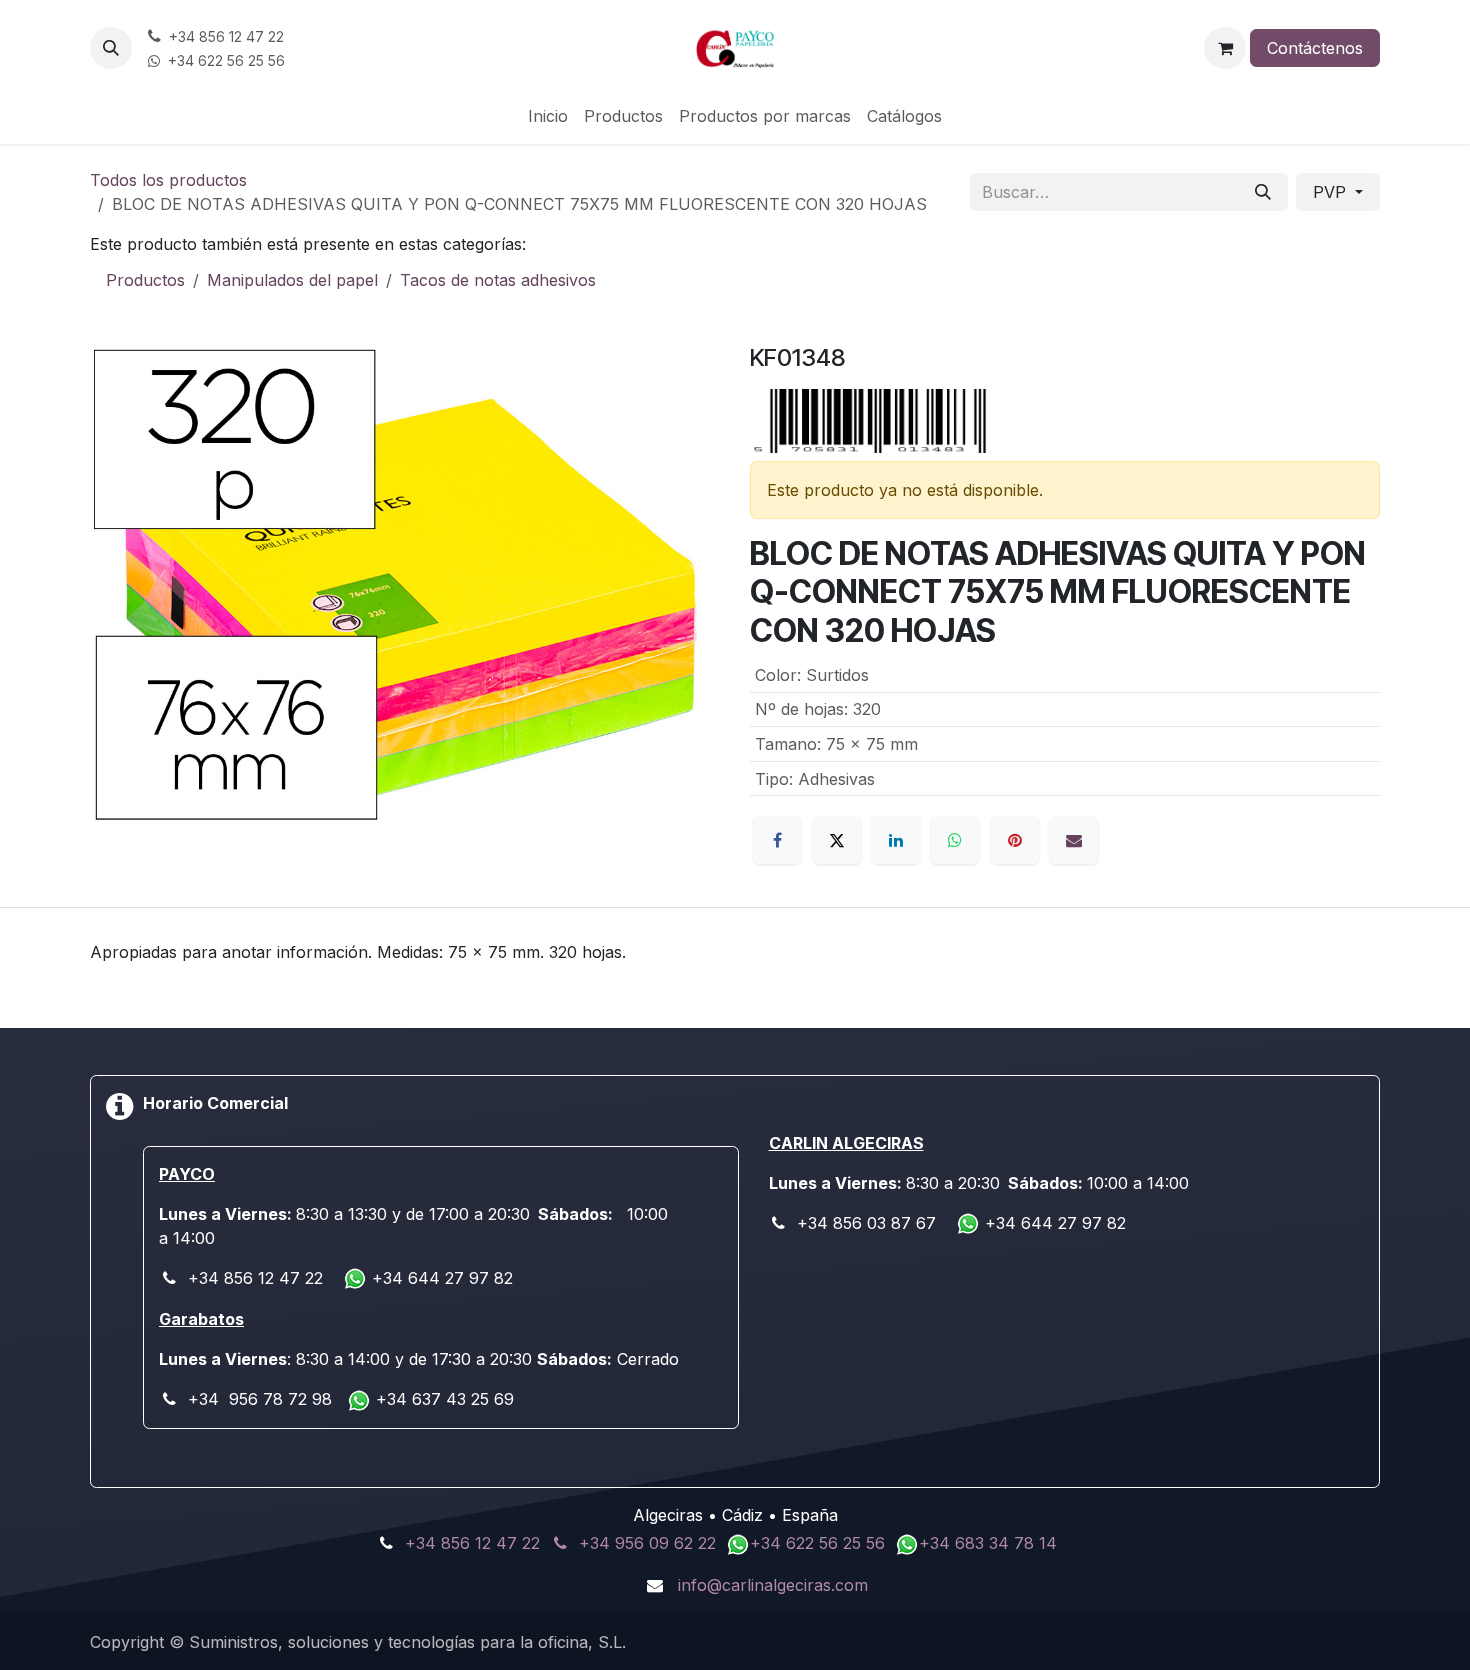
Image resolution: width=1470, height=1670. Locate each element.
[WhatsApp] (955, 840)
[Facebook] (777, 840)
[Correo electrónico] (1074, 840)
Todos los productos (168, 180)
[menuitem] (548, 116)
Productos (145, 280)
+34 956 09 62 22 (647, 1543)
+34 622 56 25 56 (820, 1543)
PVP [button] (1332, 192)
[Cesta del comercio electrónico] (1225, 48)
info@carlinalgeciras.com (773, 1585)
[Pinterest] (1015, 840)
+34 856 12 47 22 (472, 1543)
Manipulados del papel (292, 280)
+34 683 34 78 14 (988, 1543)
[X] (837, 840)
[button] (111, 48)
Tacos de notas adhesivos (498, 280)
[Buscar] (1263, 192)
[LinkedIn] (896, 840)
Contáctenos (1315, 48)
